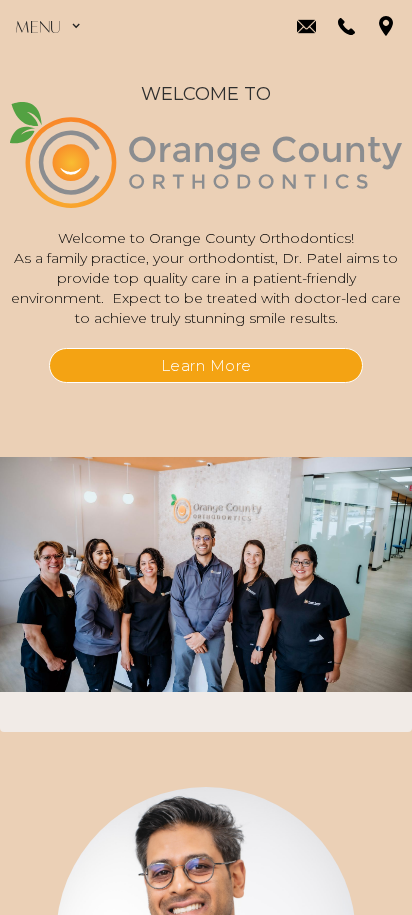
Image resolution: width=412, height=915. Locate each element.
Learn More (206, 365)
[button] (53, 26)
